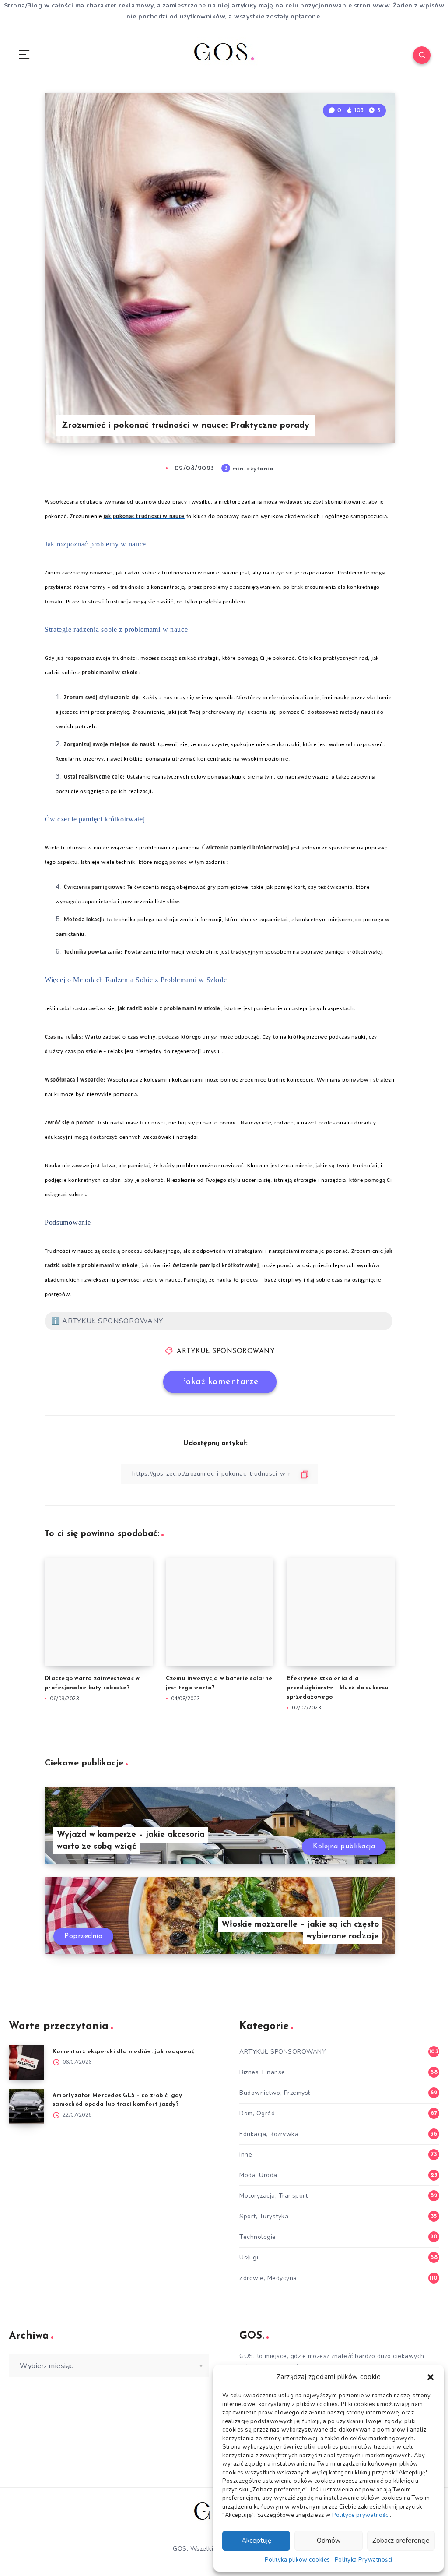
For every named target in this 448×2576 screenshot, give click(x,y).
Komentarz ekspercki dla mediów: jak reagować (123, 2052)
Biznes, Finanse (262, 2072)
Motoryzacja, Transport (273, 2196)
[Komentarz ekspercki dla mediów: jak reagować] (26, 2063)
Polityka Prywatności (364, 2560)
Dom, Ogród (257, 2113)
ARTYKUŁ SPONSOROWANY (226, 1351)
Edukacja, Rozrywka (269, 2134)
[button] (430, 2377)
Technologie (258, 2237)
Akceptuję (256, 2541)
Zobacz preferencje (401, 2541)
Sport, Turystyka (264, 2216)
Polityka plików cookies (297, 2560)
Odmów (329, 2541)
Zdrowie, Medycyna (268, 2278)
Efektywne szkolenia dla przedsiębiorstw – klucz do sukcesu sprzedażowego (338, 1688)
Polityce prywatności (361, 2515)
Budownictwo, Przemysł (275, 2093)
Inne (246, 2155)
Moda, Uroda (258, 2175)
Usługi (249, 2257)
